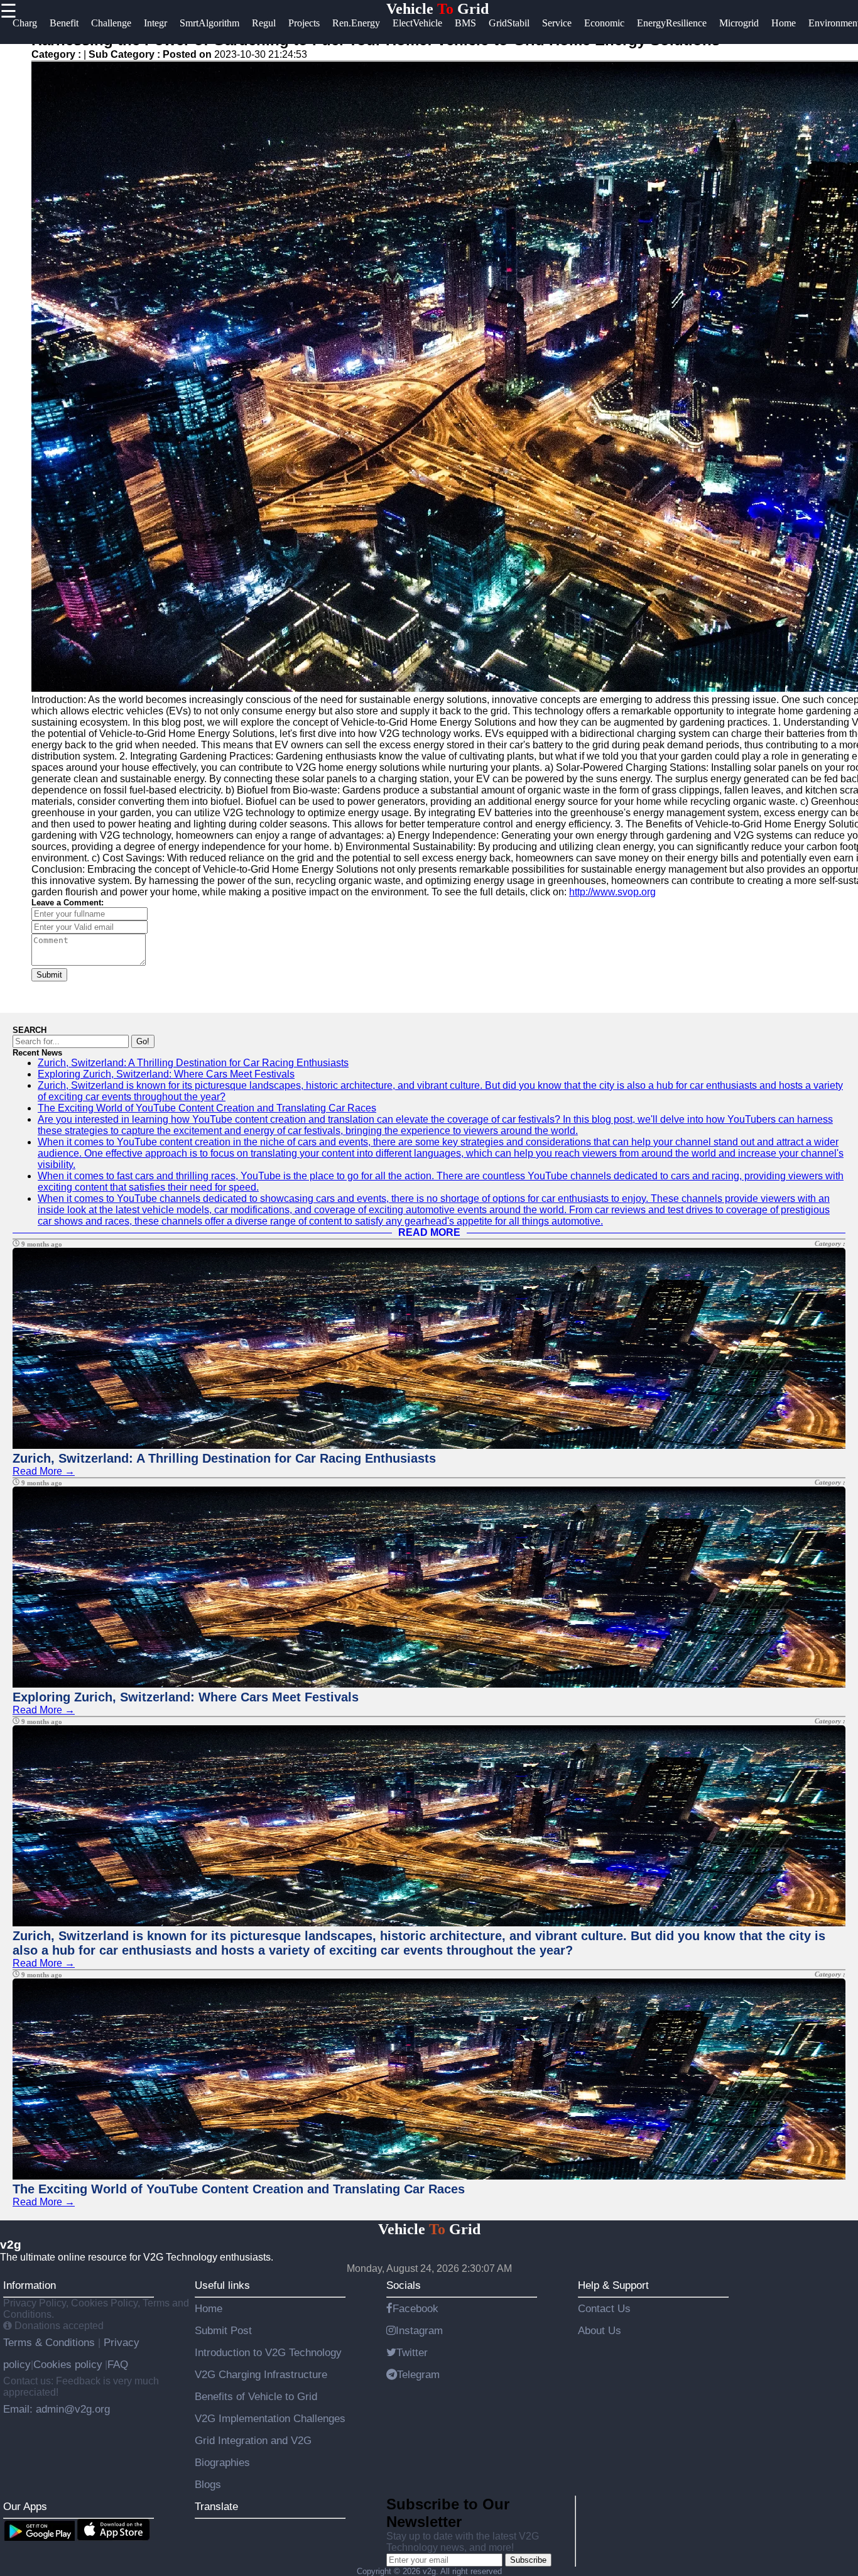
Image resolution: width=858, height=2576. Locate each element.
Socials (404, 2285)
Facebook (415, 2308)
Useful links (222, 2285)
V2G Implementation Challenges (270, 2418)
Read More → (44, 1471)
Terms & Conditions (51, 2342)
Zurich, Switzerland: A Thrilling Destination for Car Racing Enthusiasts (193, 1063)
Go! (143, 1041)
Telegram (418, 2374)
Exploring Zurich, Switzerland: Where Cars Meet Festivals (166, 1074)
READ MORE (429, 1232)
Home (209, 2308)
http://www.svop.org (612, 892)
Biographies (222, 2462)
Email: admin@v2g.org (57, 2409)
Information (30, 2285)
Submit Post (223, 2330)
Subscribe (528, 2560)
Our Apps (25, 2506)
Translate (216, 2506)
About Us (600, 2330)
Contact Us (604, 2308)
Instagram (419, 2330)
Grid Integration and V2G (253, 2440)
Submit (49, 975)
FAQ (118, 2364)
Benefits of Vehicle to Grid (256, 2396)
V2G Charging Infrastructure (261, 2374)
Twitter (412, 2352)
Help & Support (613, 2285)
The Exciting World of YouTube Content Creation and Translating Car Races (207, 1108)
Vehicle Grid (437, 9)
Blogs (208, 2484)
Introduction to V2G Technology (268, 2352)
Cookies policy (68, 2364)
